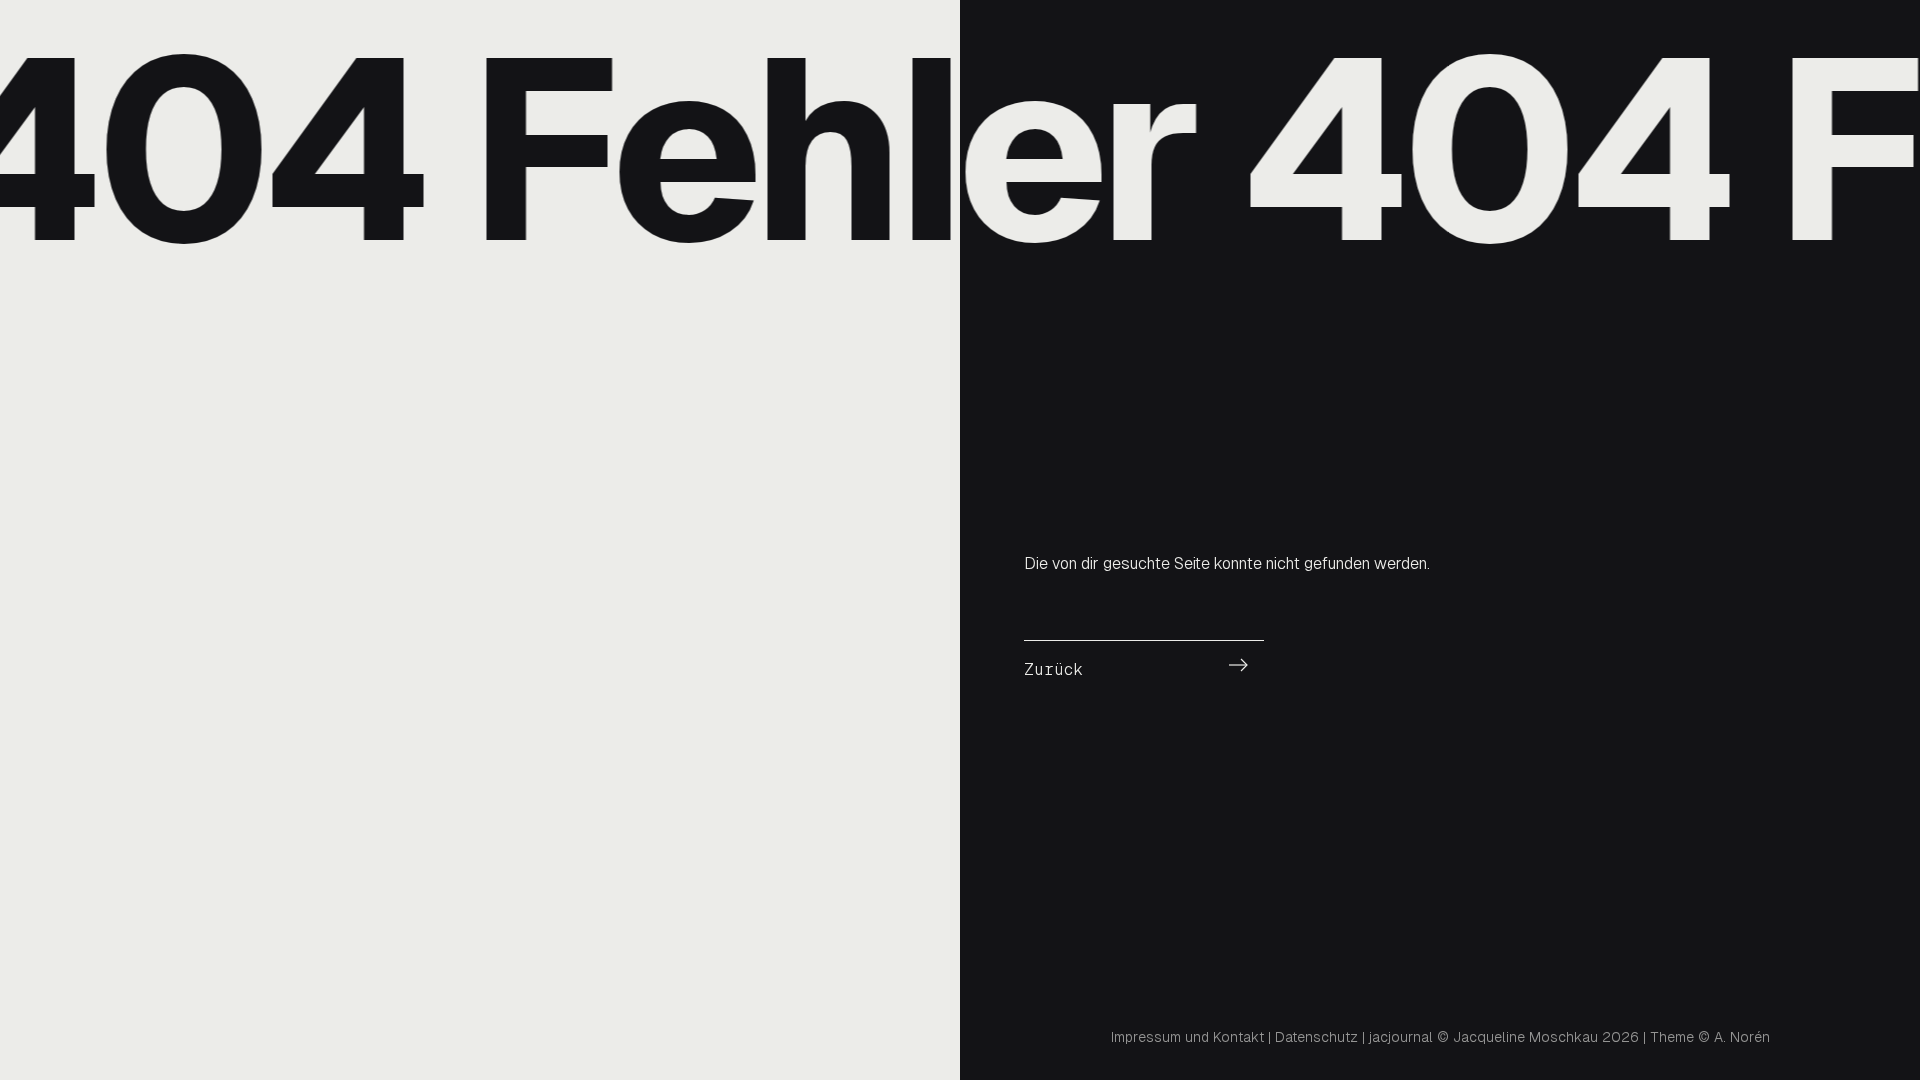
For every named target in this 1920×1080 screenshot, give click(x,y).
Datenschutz (1316, 1037)
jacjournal (1401, 1037)
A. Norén (1742, 1037)
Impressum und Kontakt (1187, 1037)
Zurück (1053, 669)
